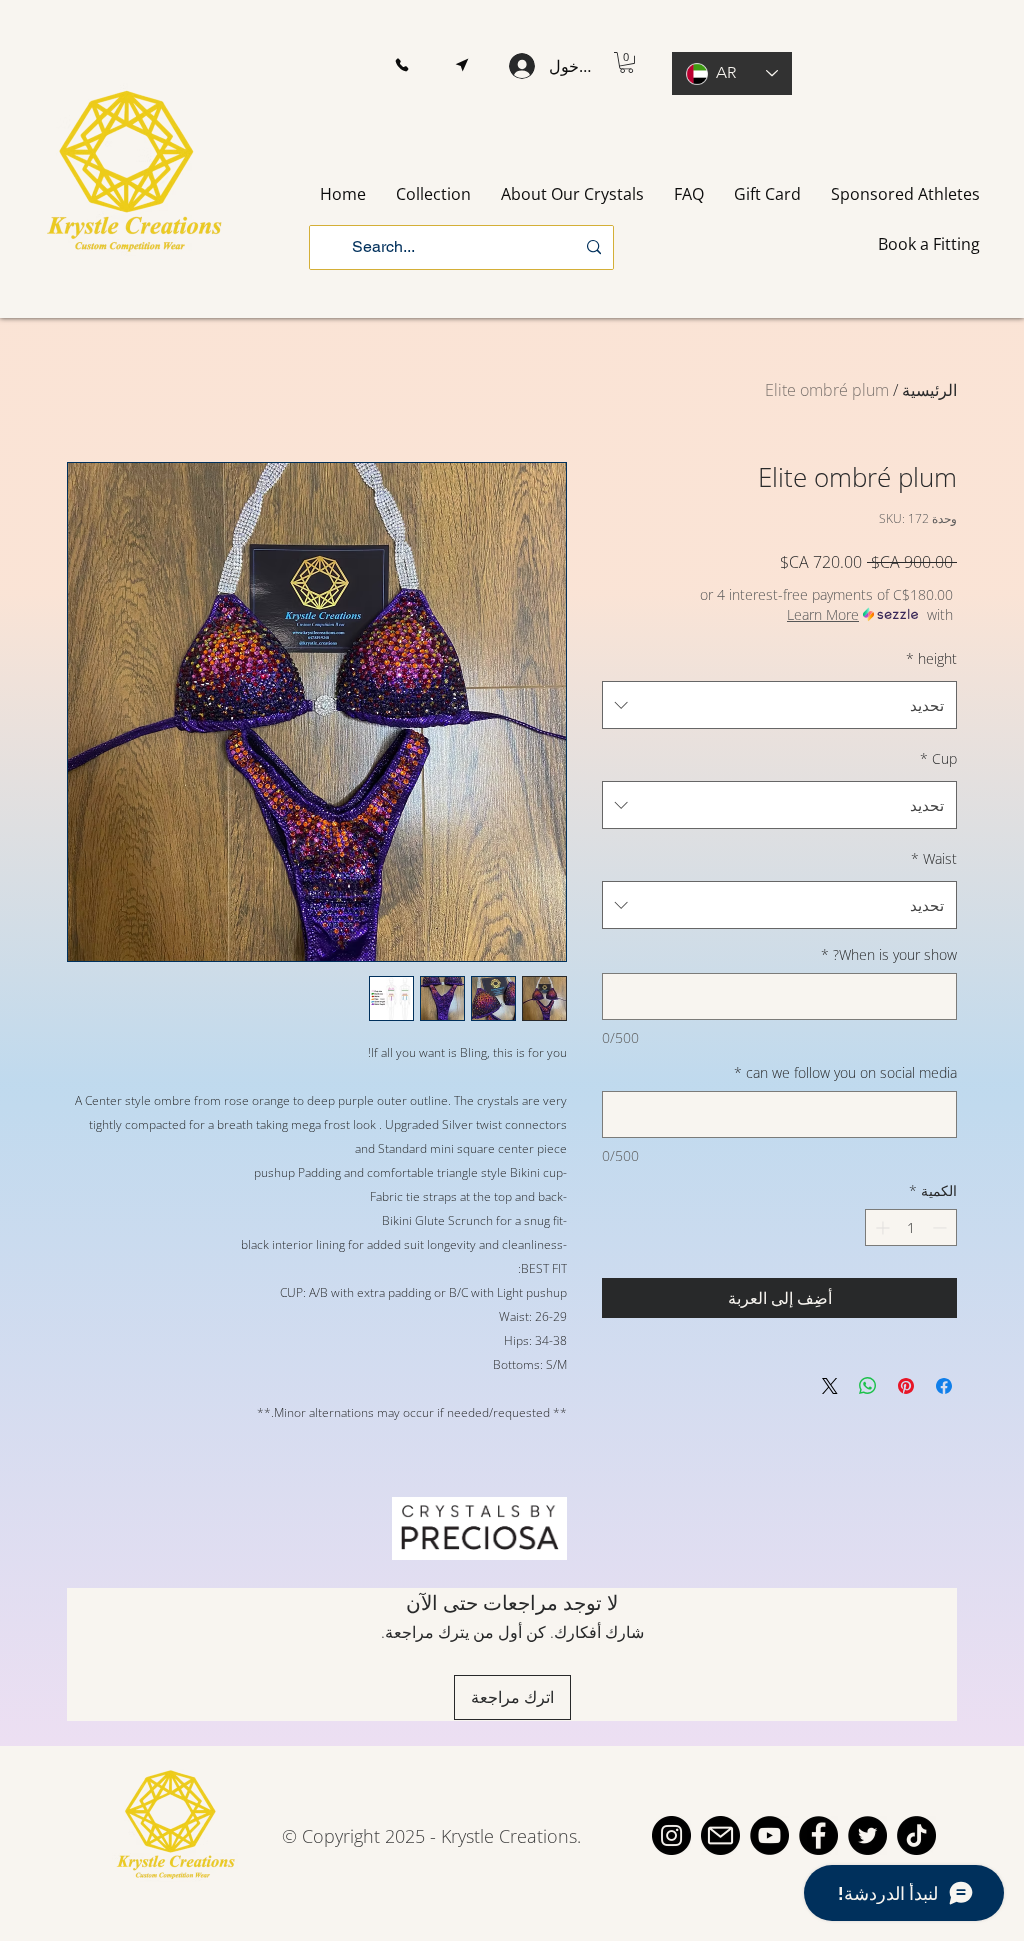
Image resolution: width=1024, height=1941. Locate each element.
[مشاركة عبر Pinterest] (906, 1386)
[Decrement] (941, 1227)
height (931, 658)
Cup (938, 758)
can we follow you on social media (845, 1072)
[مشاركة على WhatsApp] (868, 1386)
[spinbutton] (911, 1227)
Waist (934, 858)
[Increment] (880, 1227)
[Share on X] (830, 1386)
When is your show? (889, 954)
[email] (720, 1835)
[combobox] (779, 705)
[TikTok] (916, 1835)
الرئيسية (929, 390)
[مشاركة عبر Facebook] (944, 1386)
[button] (401, 65)
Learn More (823, 614)
